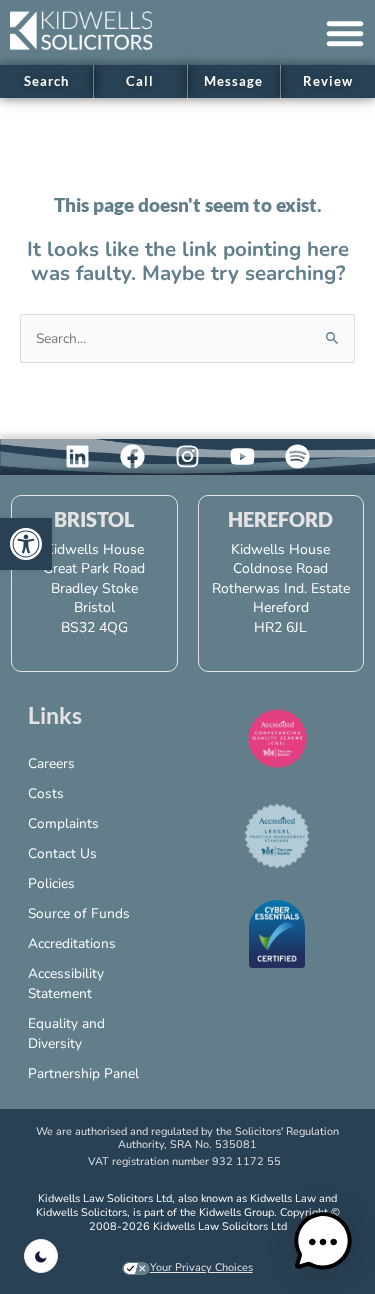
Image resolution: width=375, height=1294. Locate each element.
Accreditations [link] (72, 943)
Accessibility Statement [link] (66, 983)
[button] (345, 33)
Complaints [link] (63, 823)
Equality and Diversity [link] (66, 1033)
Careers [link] (51, 763)
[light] (41, 1256)
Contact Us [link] (62, 853)
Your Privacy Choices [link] (201, 1267)
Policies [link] (51, 883)
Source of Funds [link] (79, 913)
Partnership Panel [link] (83, 1073)
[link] (26, 544)
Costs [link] (46, 793)
